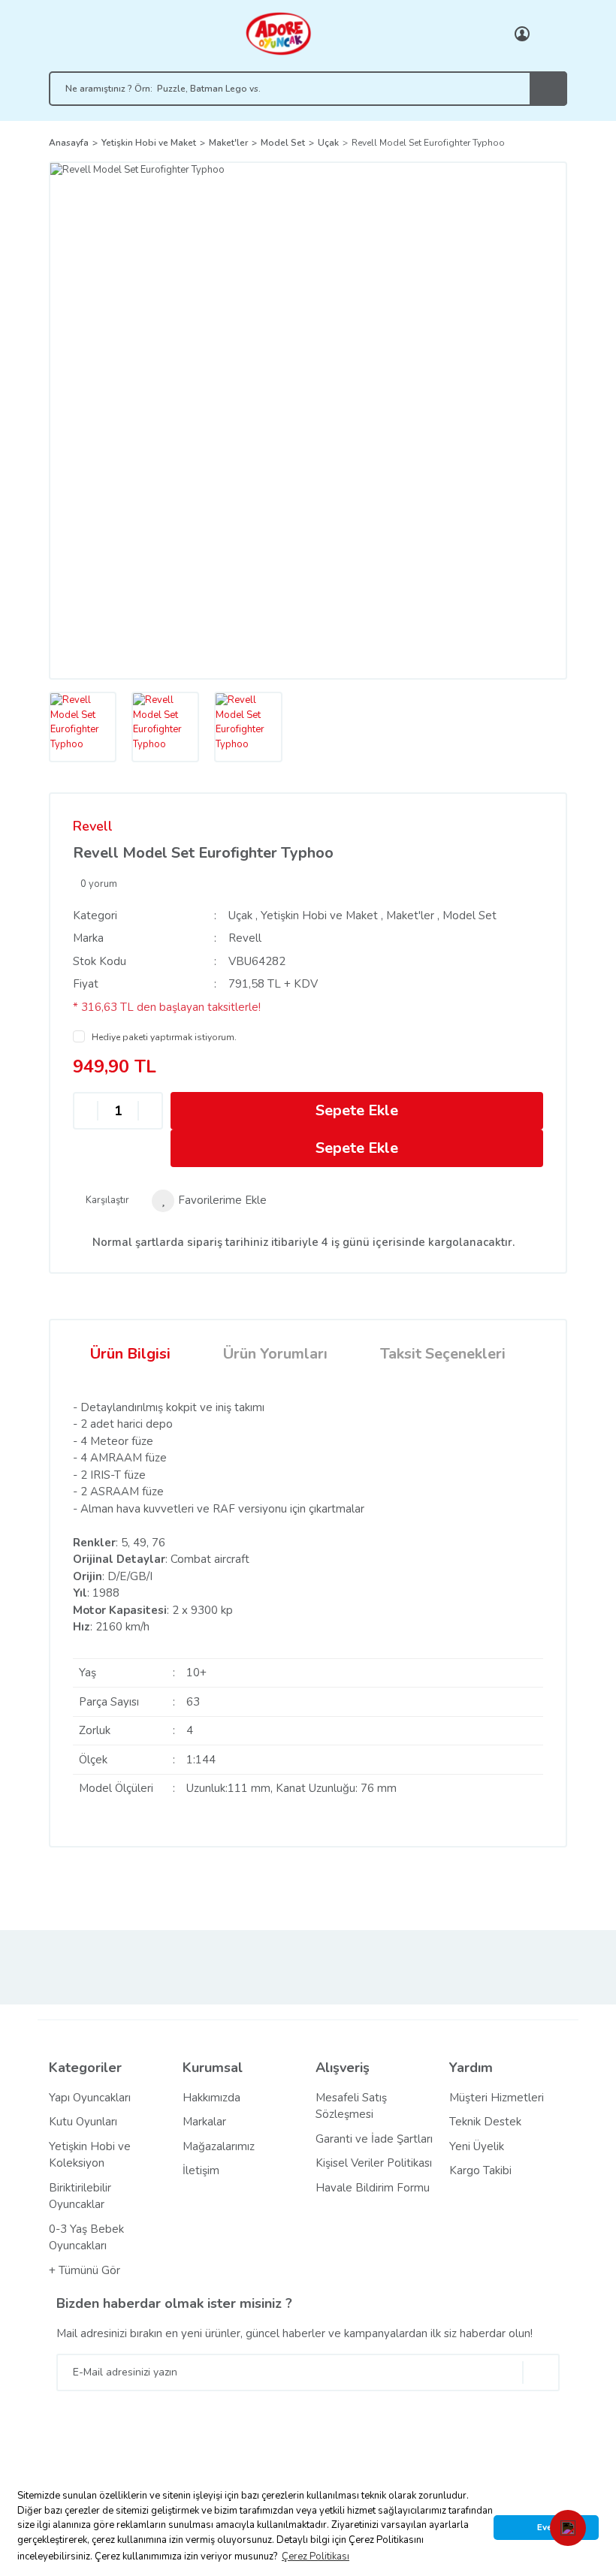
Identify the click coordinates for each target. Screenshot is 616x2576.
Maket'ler (410, 915)
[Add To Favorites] (209, 1201)
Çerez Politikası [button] (316, 2556)
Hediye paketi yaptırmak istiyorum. (164, 1037)
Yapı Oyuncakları (90, 2098)
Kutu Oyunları (83, 2122)
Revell (93, 826)
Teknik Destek (485, 2122)
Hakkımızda (211, 2098)
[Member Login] (522, 34)
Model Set (470, 915)
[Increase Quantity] (150, 1110)
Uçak (240, 915)
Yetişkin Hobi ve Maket (319, 915)
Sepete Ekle (357, 1110)
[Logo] (278, 33)
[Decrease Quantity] (86, 1110)
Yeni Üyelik (477, 2146)
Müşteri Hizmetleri (497, 2098)
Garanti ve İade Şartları (374, 2139)
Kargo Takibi (480, 2170)
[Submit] (541, 2372)
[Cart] (552, 34)
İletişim (201, 2170)
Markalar (204, 2122)
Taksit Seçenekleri (443, 1354)
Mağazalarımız (219, 2146)
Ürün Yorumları (275, 1354)
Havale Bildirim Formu (373, 2188)
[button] (568, 2528)
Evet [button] (546, 2527)
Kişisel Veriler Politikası (374, 2163)
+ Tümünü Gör (85, 2270)
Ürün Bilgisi (130, 1354)
